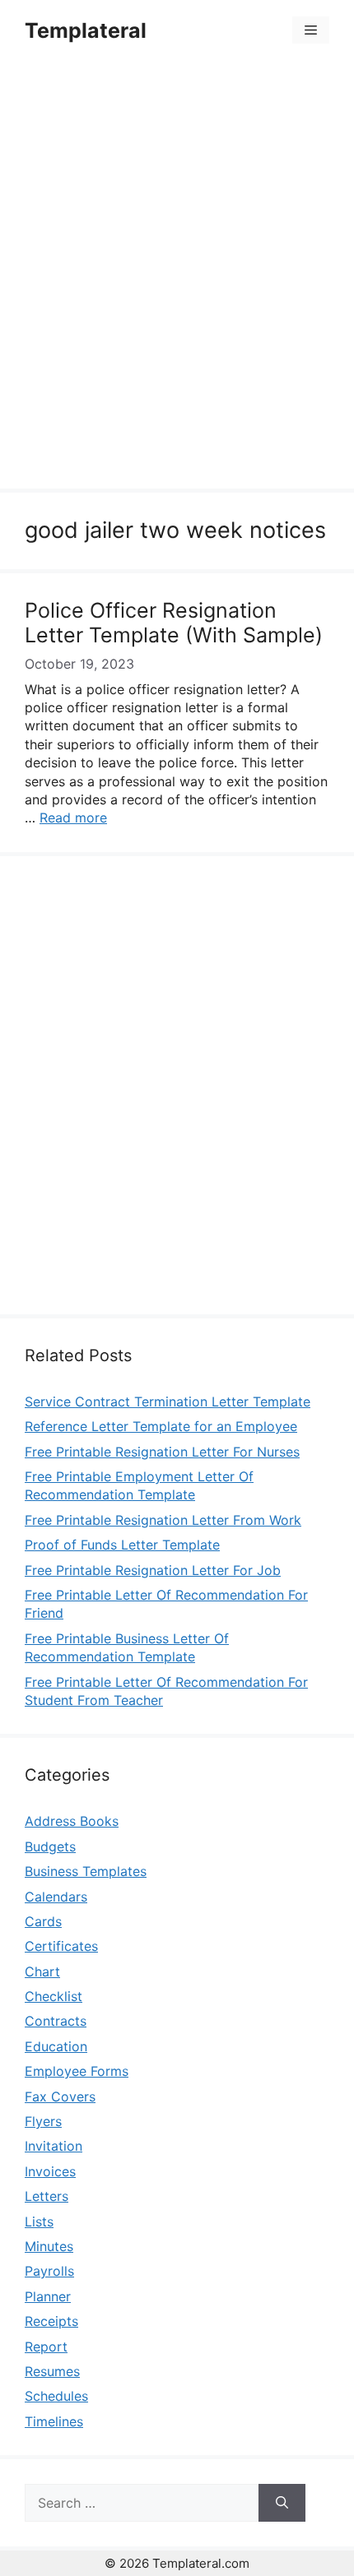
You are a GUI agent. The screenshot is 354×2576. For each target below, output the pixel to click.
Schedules (56, 2396)
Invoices (50, 2171)
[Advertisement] (177, 277)
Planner (48, 2296)
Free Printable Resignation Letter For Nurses (162, 1452)
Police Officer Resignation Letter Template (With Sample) (174, 623)
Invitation (54, 2146)
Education (56, 2046)
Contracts (56, 2021)
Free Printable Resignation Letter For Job (153, 1570)
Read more (73, 818)
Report (46, 2347)
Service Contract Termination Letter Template (168, 1402)
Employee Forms (77, 2071)
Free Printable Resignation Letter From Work (163, 1520)
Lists (39, 2222)
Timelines (54, 2421)
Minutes (49, 2246)
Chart (42, 1971)
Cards (43, 1921)
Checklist (54, 1996)
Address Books (72, 1821)
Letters (47, 2196)
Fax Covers (60, 2096)
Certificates (61, 1946)
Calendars (56, 1897)
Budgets (50, 1846)
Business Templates (86, 1871)
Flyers (43, 2121)
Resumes (52, 2371)
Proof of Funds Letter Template (122, 1545)
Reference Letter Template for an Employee (161, 1426)
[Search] (282, 2503)
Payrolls (49, 2271)
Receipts (51, 2321)
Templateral (86, 30)
